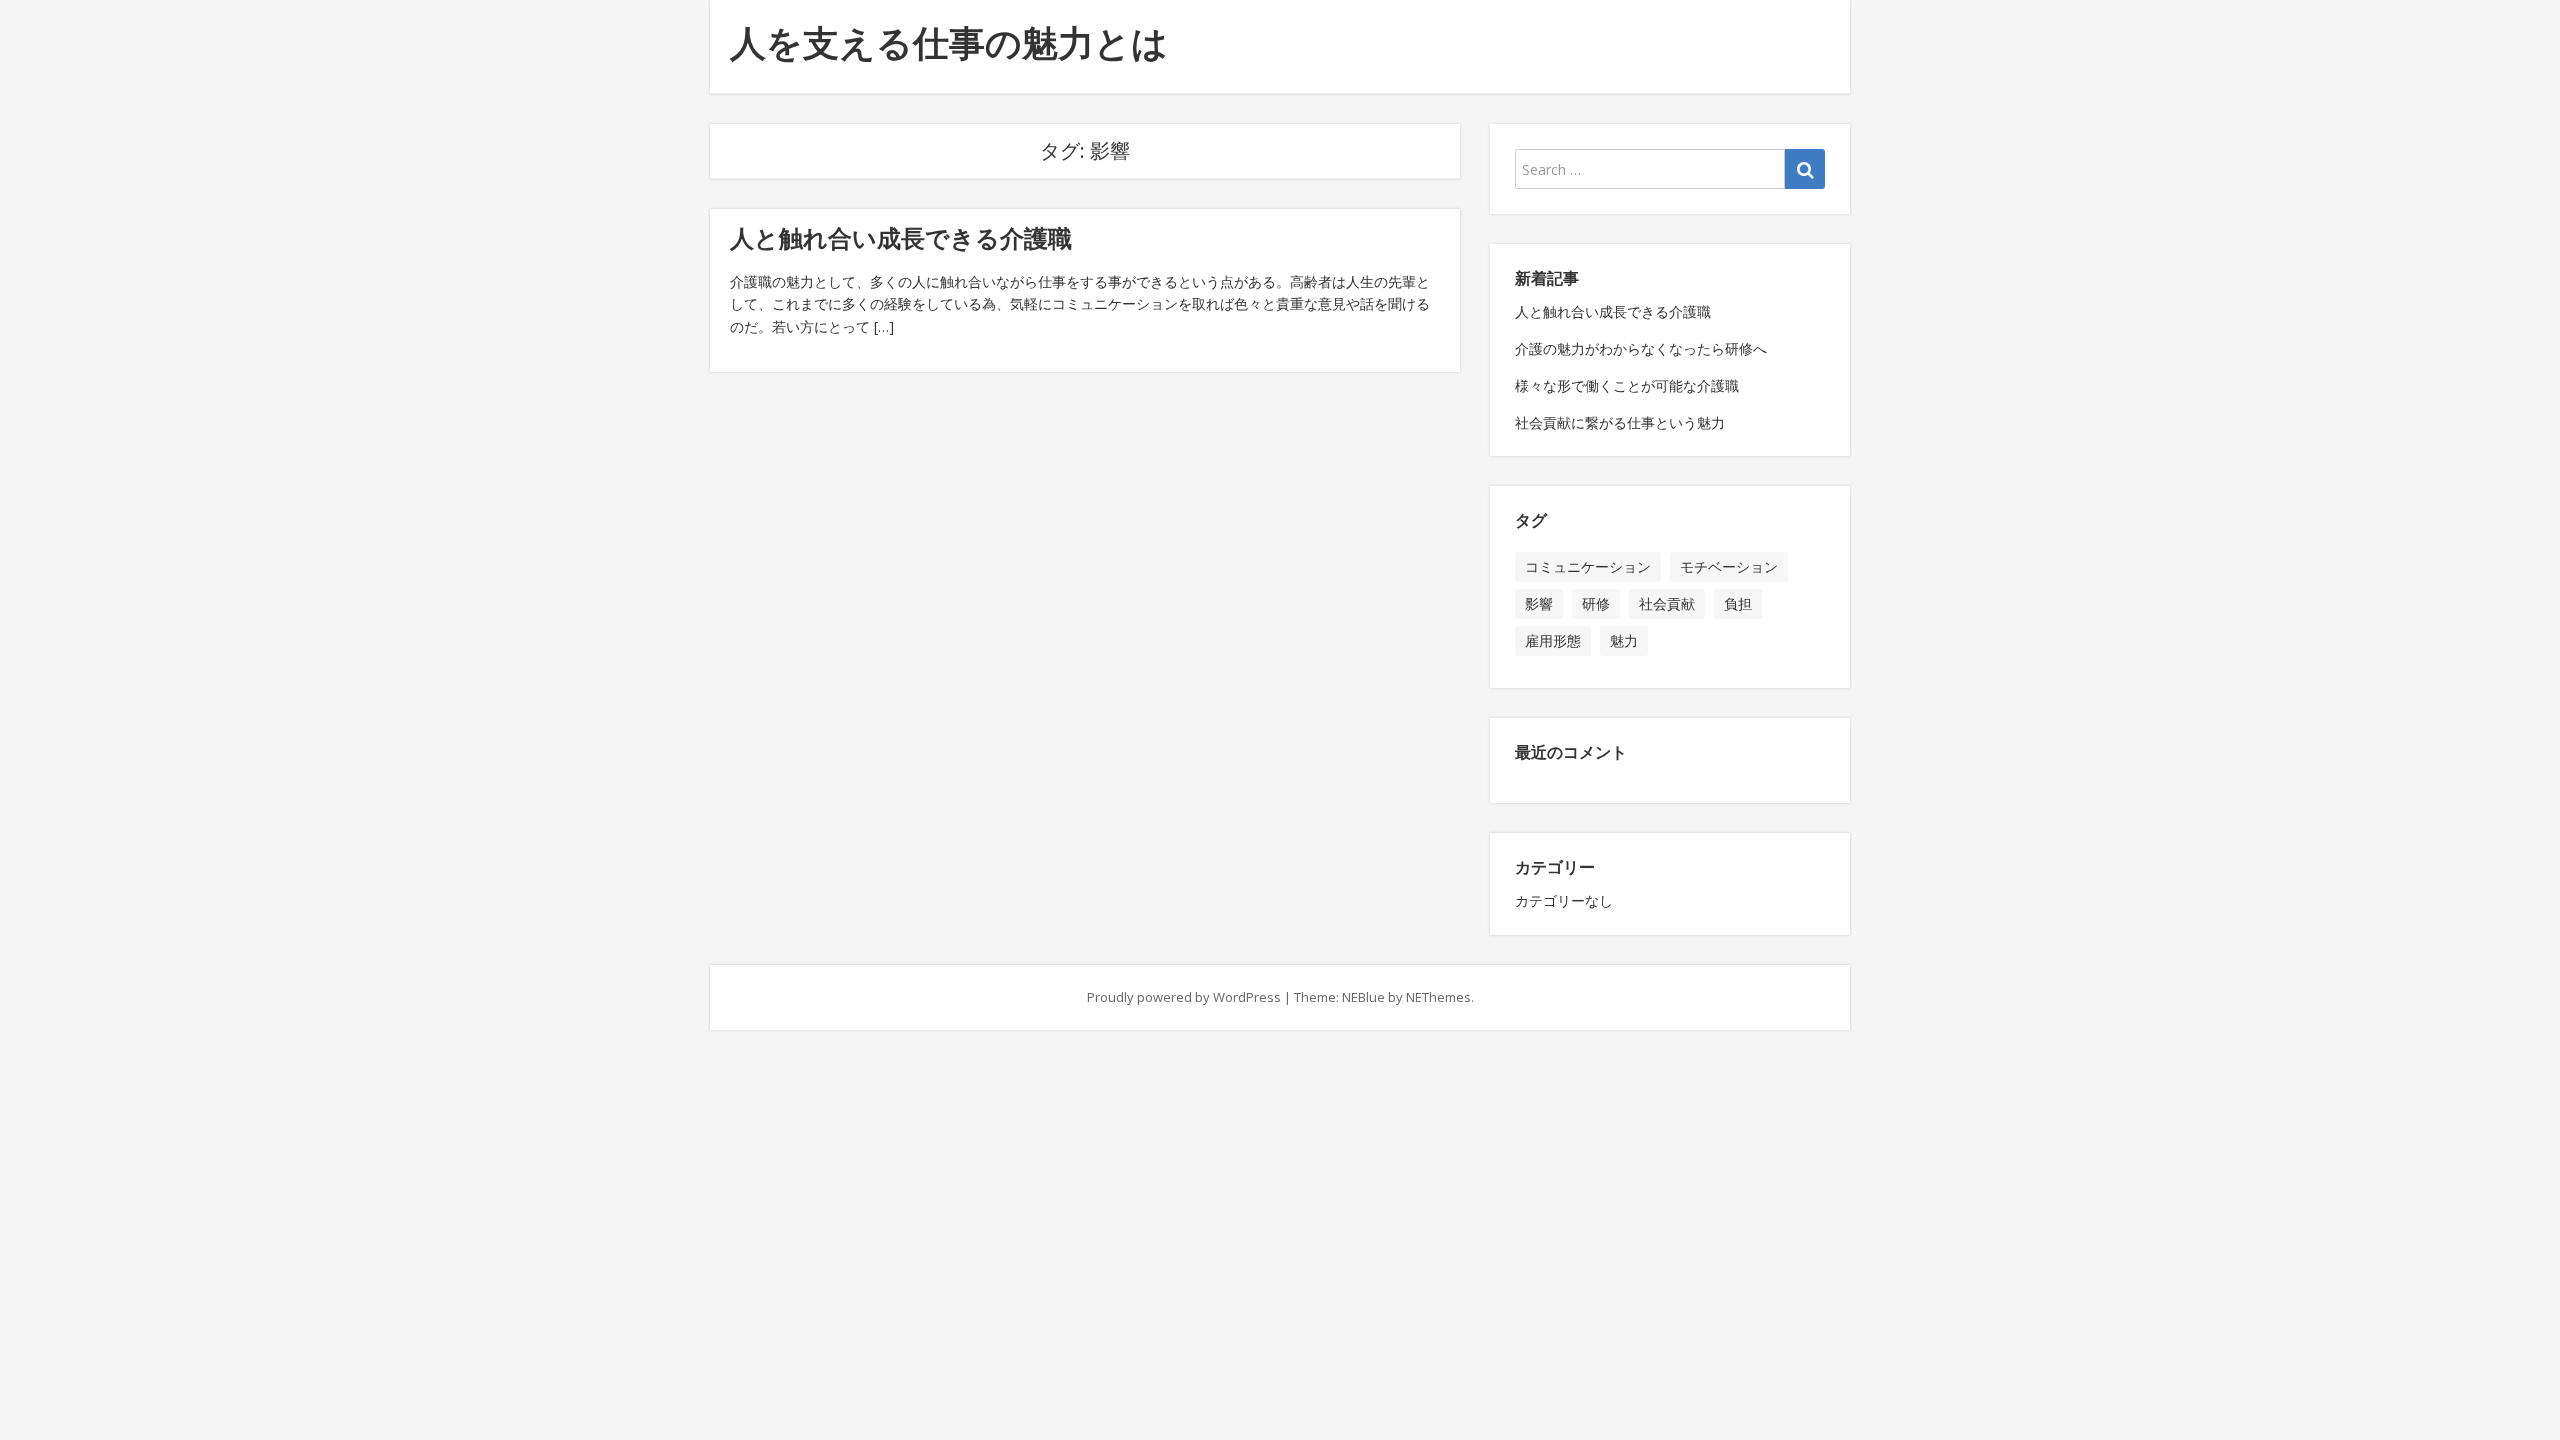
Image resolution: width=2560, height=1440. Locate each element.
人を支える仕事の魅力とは (949, 42)
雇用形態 (1553, 640)
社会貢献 (1667, 603)
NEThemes (1438, 997)
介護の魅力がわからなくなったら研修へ (1641, 348)
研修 (1596, 603)
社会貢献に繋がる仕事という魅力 (1620, 422)
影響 (1539, 603)
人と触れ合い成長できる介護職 (901, 237)
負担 (1738, 603)
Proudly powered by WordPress (1184, 997)
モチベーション (1729, 566)
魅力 (1624, 640)
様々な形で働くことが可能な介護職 (1627, 385)
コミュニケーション (1588, 566)
